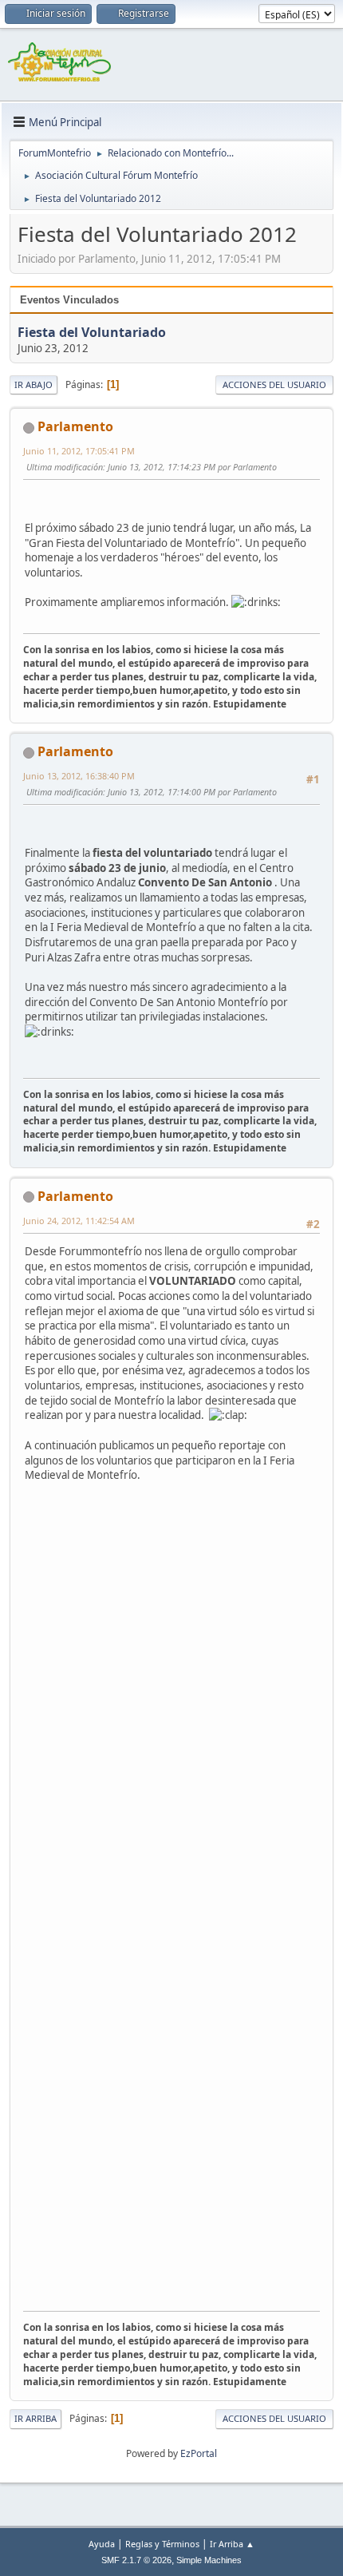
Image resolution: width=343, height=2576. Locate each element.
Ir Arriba (35, 2418)
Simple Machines (209, 2560)
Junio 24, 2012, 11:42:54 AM (79, 1221)
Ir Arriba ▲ (232, 2544)
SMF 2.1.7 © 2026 (136, 2560)
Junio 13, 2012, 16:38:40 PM (79, 776)
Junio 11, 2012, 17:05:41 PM (79, 451)
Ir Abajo (34, 384)
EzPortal (199, 2453)
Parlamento (75, 426)
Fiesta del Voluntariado (92, 332)
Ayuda (102, 2544)
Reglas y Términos (162, 2544)
